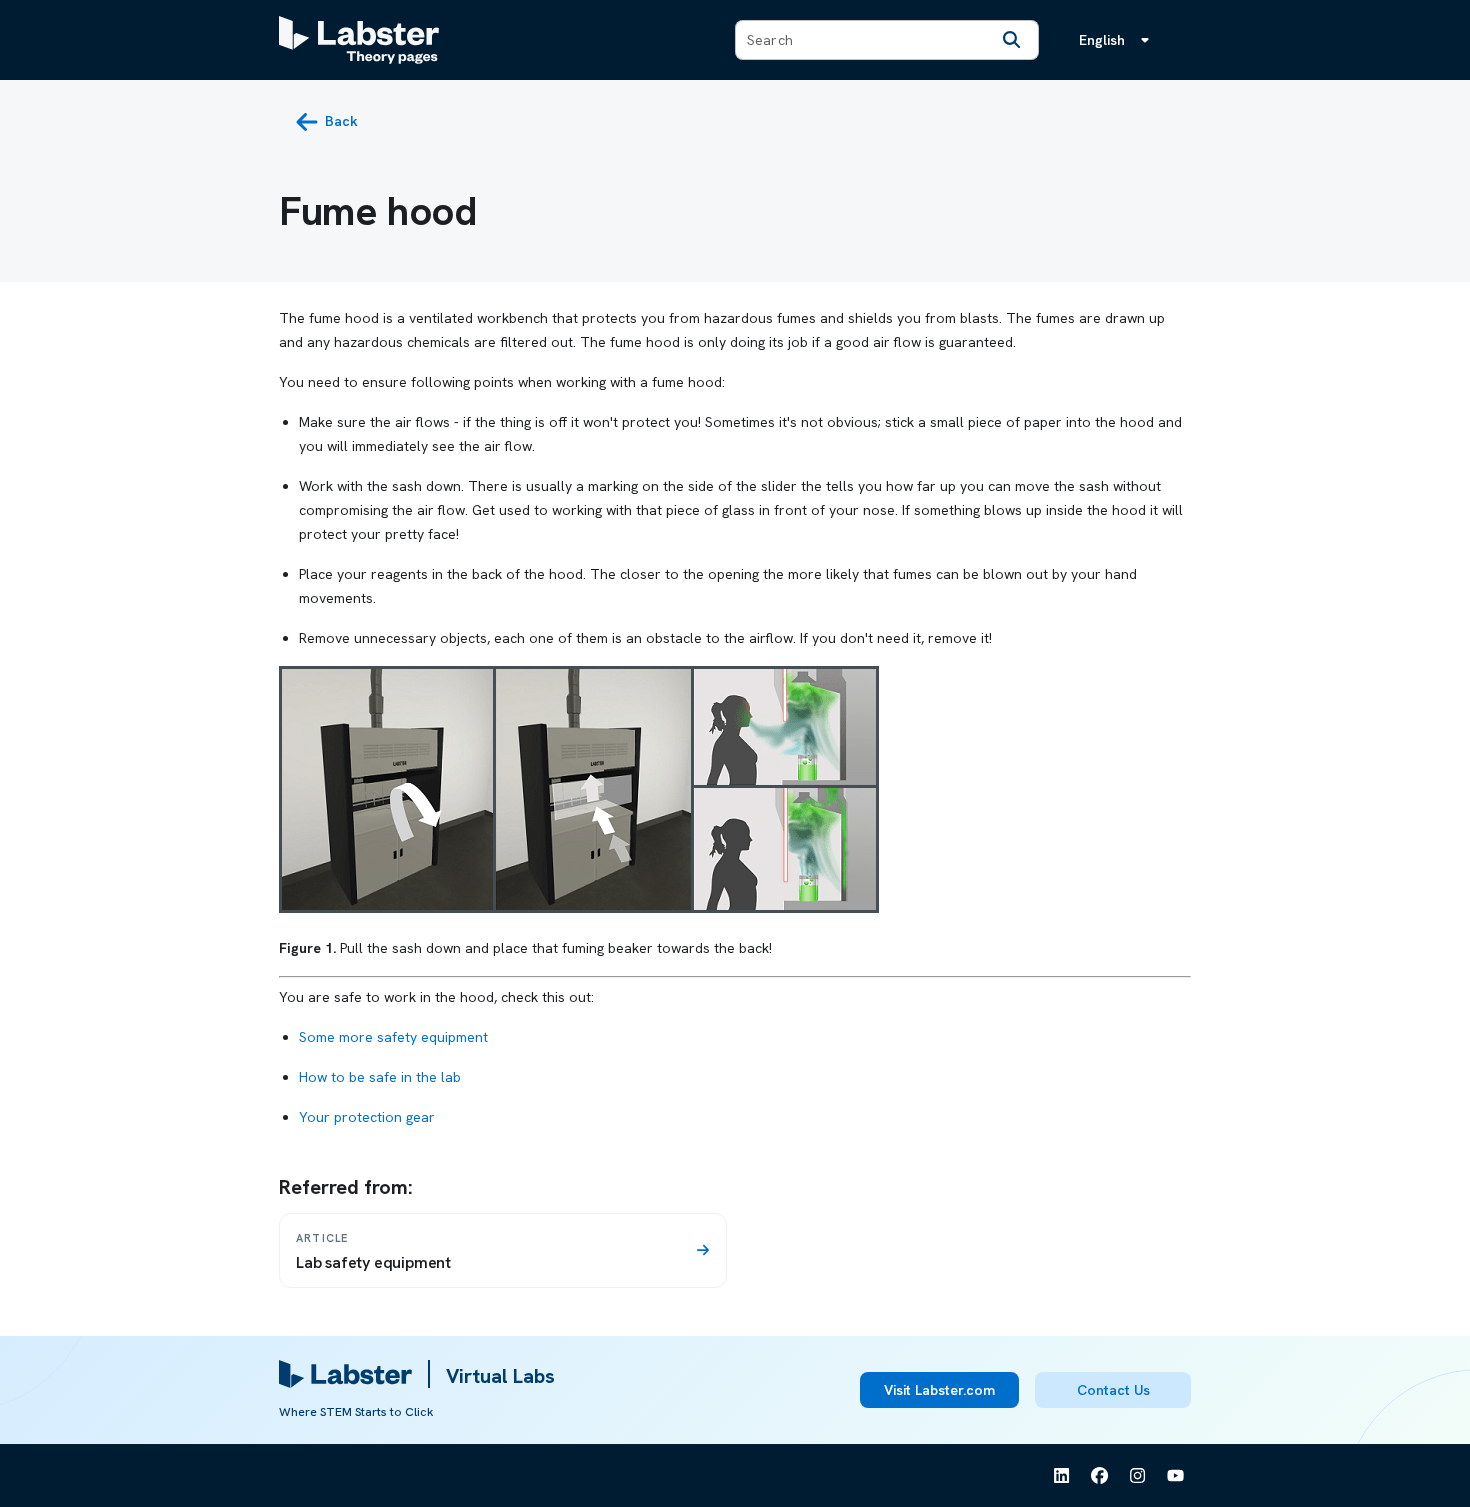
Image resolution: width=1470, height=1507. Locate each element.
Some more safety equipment (393, 1037)
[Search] (1012, 40)
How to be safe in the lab (380, 1077)
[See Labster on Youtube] (1176, 1476)
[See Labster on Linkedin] (1062, 1476)
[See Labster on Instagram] (1138, 1476)
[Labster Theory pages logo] (359, 40)
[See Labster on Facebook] (1100, 1476)
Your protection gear (367, 1117)
